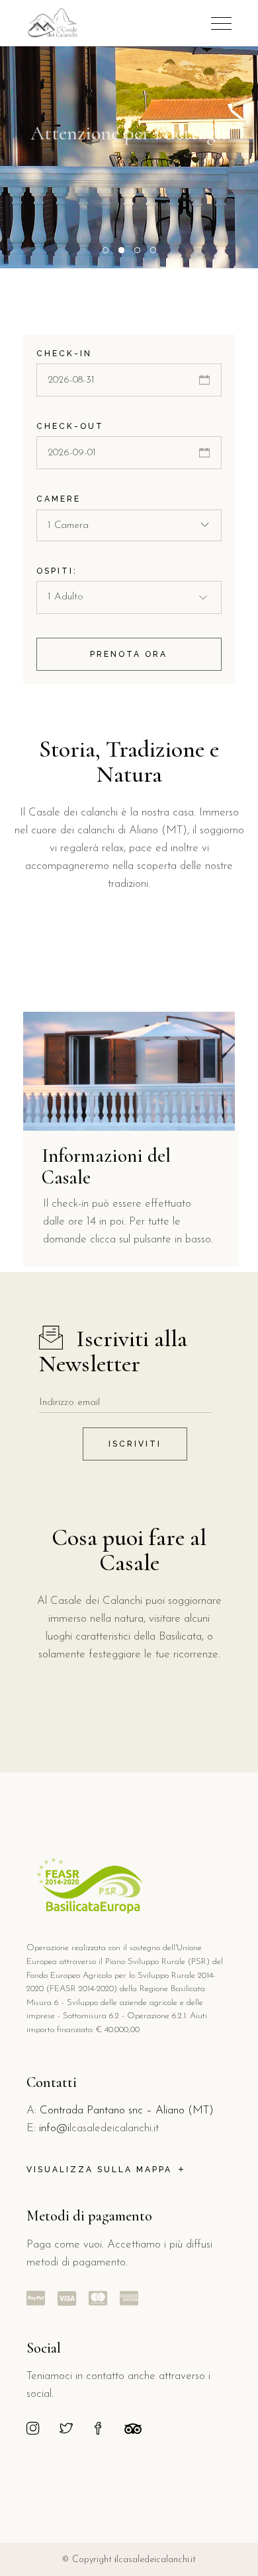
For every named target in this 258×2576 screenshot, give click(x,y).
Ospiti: (57, 571)
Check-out (70, 426)
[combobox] (129, 525)
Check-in (64, 354)
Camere (59, 499)
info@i (54, 2128)
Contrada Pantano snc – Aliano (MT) (127, 2110)
